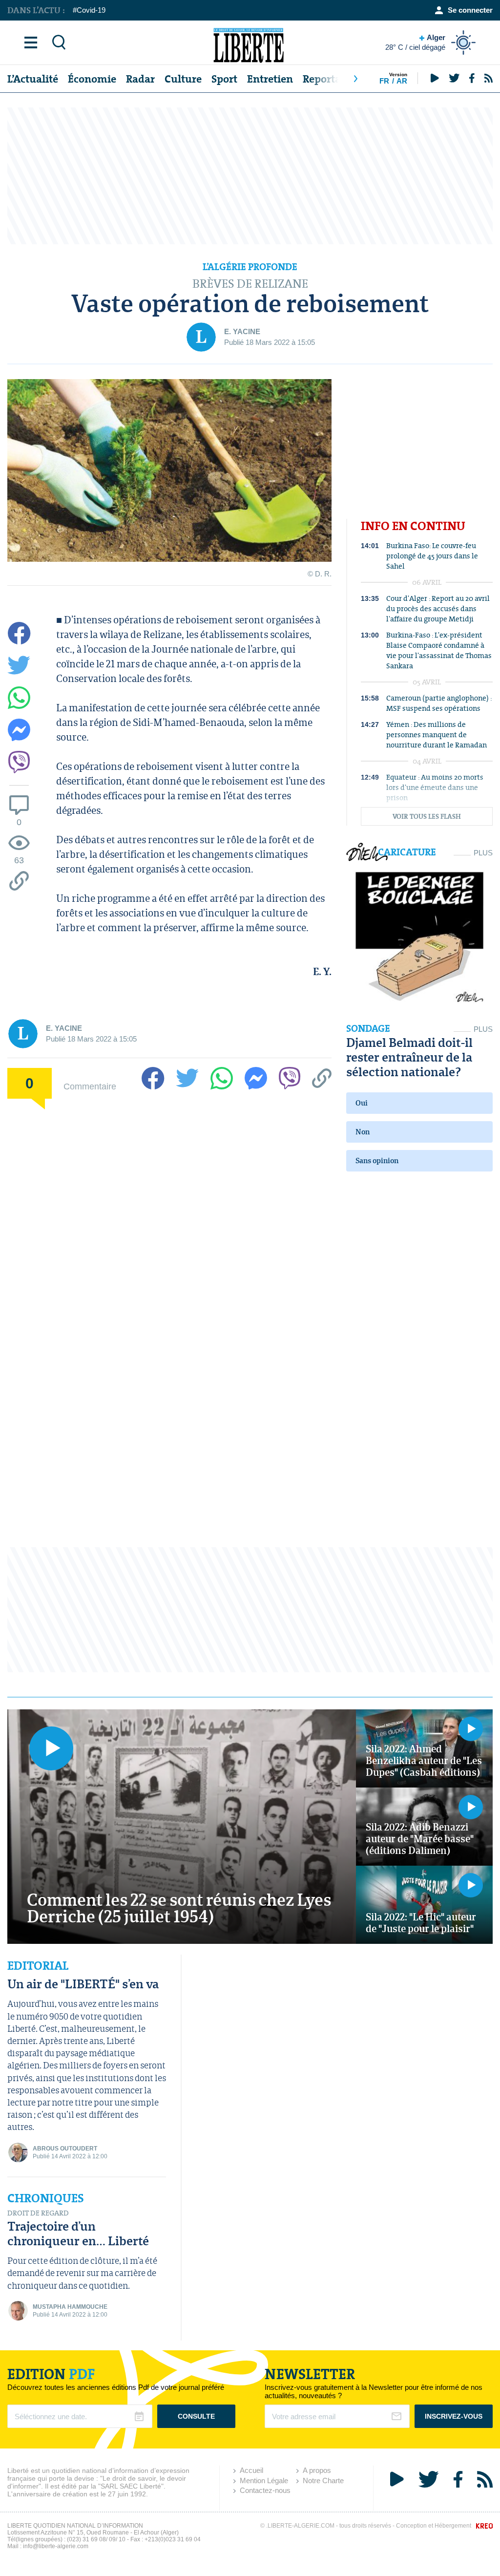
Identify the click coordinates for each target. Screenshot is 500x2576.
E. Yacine (242, 331)
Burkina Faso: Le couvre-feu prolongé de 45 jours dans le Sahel (432, 556)
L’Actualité (33, 79)
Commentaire (90, 1086)
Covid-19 (91, 10)
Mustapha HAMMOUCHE (70, 2307)
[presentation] (355, 79)
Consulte (196, 2416)
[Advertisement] (250, 176)
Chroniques (46, 2198)
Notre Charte (323, 2480)
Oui (362, 1103)
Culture (183, 79)
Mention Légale (264, 2480)
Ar (402, 81)
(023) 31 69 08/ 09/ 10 (96, 2539)
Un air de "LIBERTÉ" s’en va (83, 1984)
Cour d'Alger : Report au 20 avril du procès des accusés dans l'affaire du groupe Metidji (438, 608)
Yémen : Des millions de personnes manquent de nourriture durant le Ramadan (437, 734)
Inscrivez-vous (454, 2416)
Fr (384, 81)
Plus (483, 853)
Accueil (251, 2470)
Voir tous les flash (427, 817)
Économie (92, 79)
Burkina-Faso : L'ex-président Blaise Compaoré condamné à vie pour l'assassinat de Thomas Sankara (439, 650)
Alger (415, 42)
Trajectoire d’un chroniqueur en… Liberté (78, 2233)
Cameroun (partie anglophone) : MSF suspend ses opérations (439, 703)
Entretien (270, 79)
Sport (224, 79)
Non (363, 1132)
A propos (317, 2470)
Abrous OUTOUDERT (65, 2149)
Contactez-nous (265, 2490)
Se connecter (470, 10)
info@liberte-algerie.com (56, 2546)
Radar (140, 79)
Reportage (327, 79)
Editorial (38, 1966)
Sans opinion (377, 1160)
